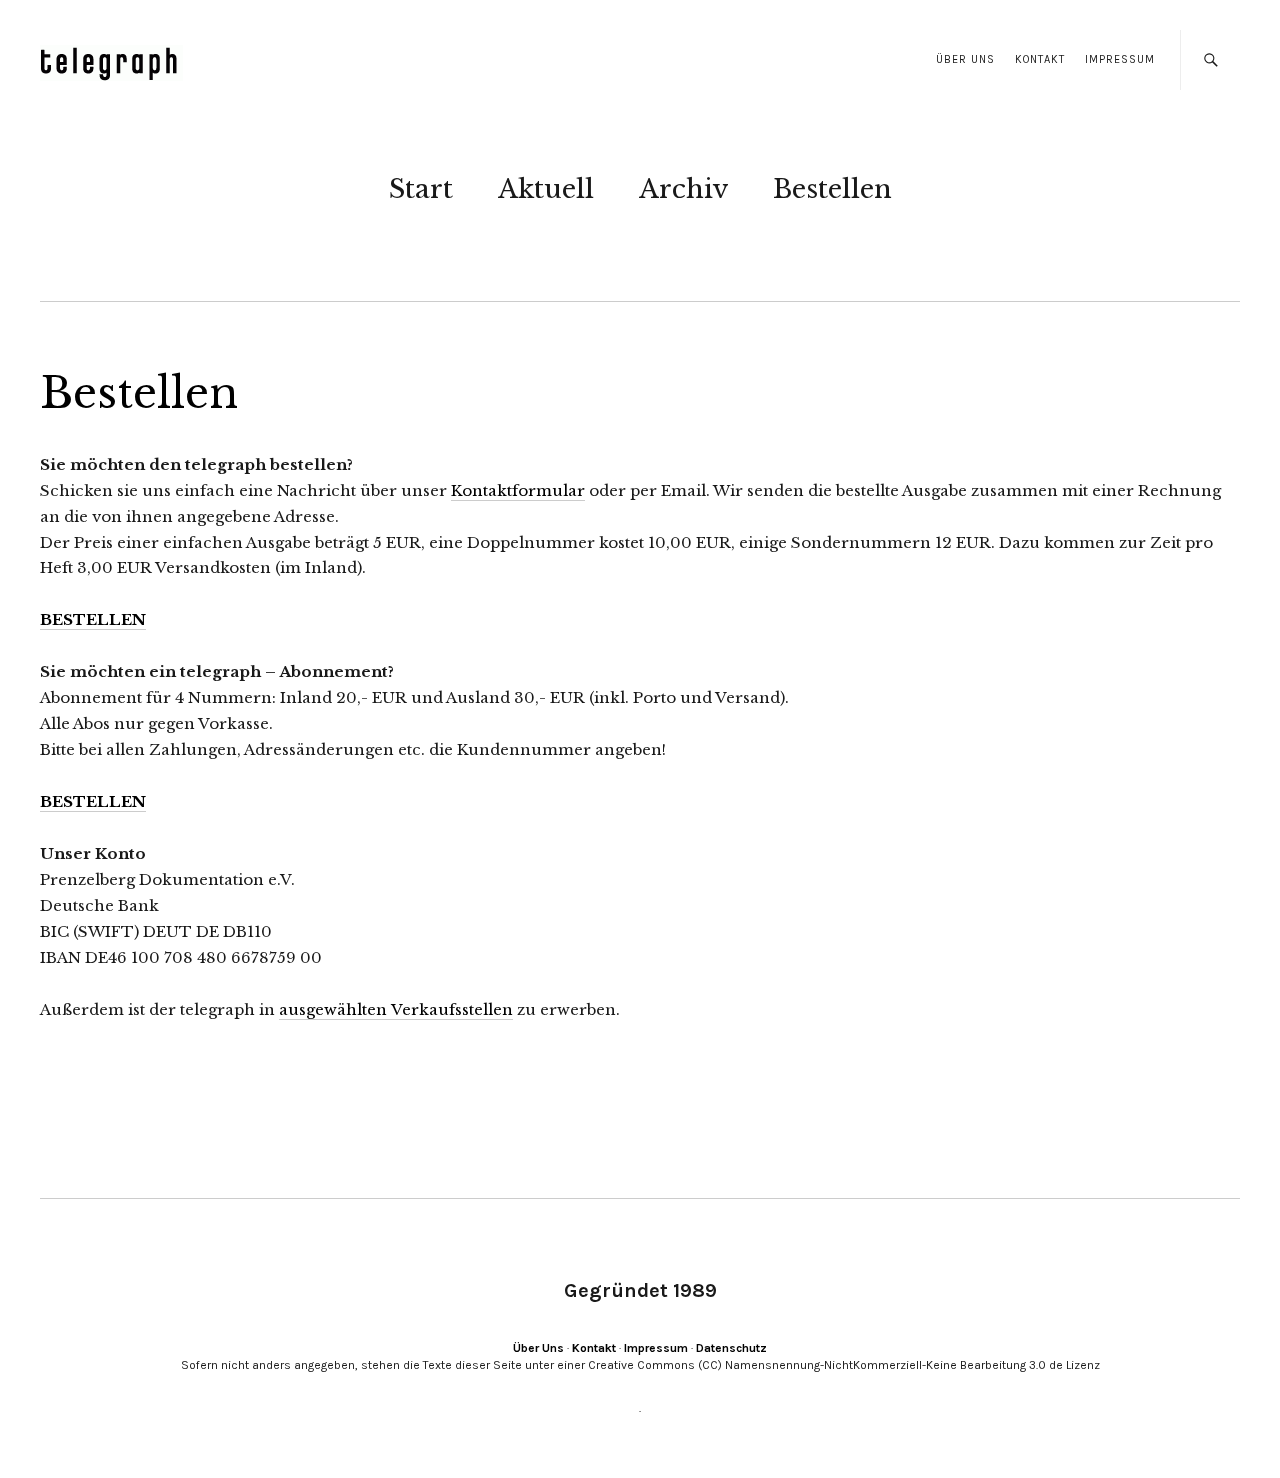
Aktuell (546, 189)
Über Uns (965, 59)
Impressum (1120, 59)
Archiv (683, 189)
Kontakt (1040, 59)
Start (421, 189)
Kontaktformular (518, 490)
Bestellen (832, 189)
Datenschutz (731, 1348)
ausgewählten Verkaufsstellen (396, 1009)
